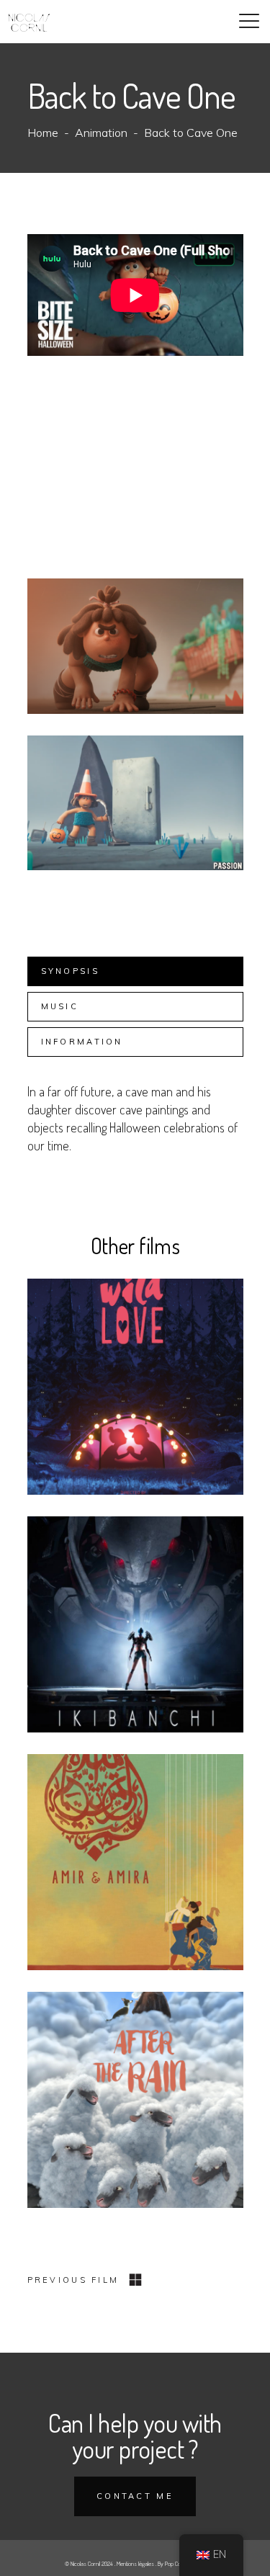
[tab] (135, 971)
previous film (73, 2280)
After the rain (135, 2108)
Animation (101, 133)
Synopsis (70, 971)
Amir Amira (135, 1870)
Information (82, 1042)
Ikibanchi (135, 1633)
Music (60, 1006)
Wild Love (135, 1395)
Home (43, 133)
